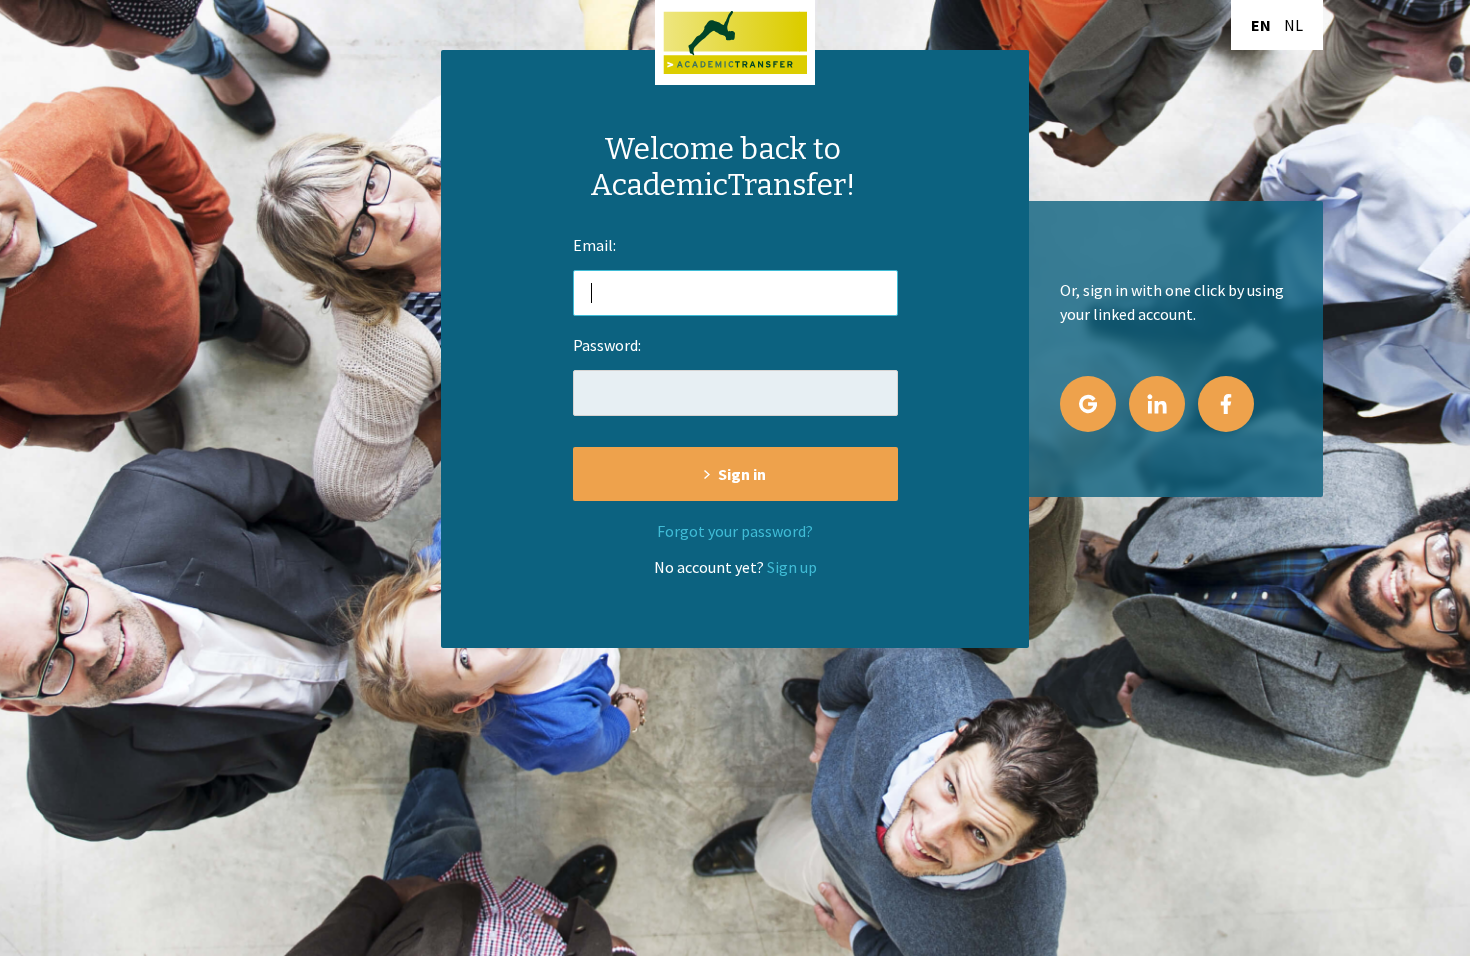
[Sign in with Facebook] (1226, 404)
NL (1293, 25)
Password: (607, 345)
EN (1261, 25)
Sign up (792, 567)
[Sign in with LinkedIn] (1157, 404)
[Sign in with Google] (1088, 404)
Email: (594, 245)
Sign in (742, 474)
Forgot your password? (735, 531)
